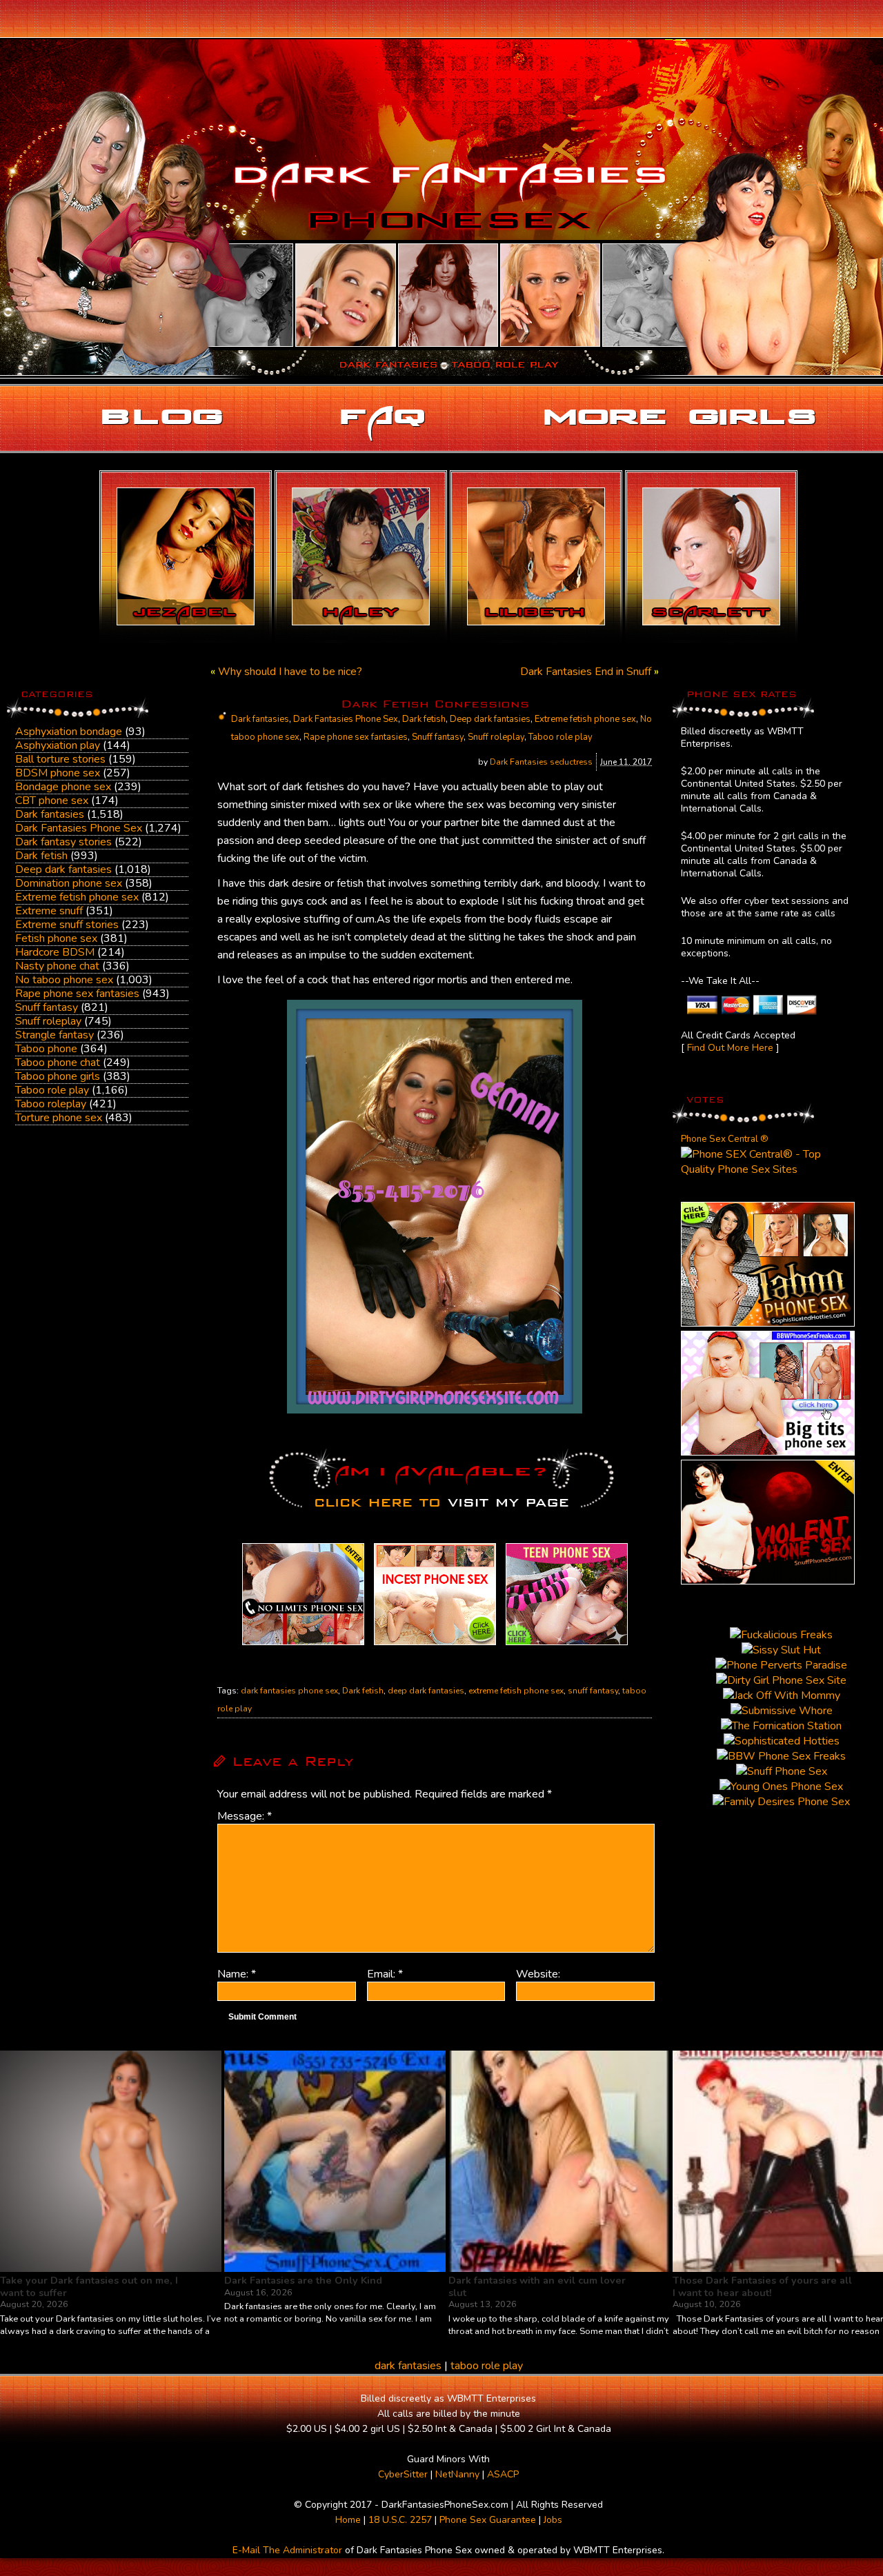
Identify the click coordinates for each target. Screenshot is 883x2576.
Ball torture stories (60, 759)
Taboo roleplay (51, 1104)
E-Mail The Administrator (287, 2550)
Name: (237, 1974)
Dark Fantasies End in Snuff (586, 672)
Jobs (553, 2520)
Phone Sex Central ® (725, 1139)
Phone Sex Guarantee (488, 2520)
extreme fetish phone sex (516, 1691)
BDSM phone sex (58, 773)
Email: (385, 1974)
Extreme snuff (49, 911)
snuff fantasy (593, 1691)
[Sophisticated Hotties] (768, 1323)
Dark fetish (41, 856)
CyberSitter (403, 2474)
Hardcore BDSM (55, 952)
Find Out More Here (730, 1048)
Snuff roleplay (48, 1021)
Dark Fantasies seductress (541, 762)
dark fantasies (408, 2366)
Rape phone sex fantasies (77, 994)
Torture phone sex (59, 1118)
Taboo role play (52, 1090)
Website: (538, 1974)
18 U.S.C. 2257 (400, 2520)
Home (348, 2520)
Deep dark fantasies (63, 869)
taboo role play (487, 2366)
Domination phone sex (69, 883)
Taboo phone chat (58, 1063)
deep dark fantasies (426, 1691)
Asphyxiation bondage (69, 732)
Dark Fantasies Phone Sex (79, 828)
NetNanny (457, 2474)
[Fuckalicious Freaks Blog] (303, 1645)
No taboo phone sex (64, 980)
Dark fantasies (50, 814)
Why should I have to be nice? (290, 672)
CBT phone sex (52, 801)
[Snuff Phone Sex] (768, 1581)
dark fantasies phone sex (289, 1691)
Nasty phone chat (57, 966)
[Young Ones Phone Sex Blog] (567, 1645)
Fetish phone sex (56, 938)
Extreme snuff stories (67, 925)
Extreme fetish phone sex (77, 897)
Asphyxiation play (58, 745)
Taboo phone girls (58, 1076)
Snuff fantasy (47, 1007)
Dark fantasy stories (63, 842)
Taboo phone (46, 1049)
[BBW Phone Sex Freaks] (768, 1452)
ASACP (503, 2474)
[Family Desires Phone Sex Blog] (435, 1645)
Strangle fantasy (54, 1035)
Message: (245, 1816)
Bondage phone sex (63, 787)
